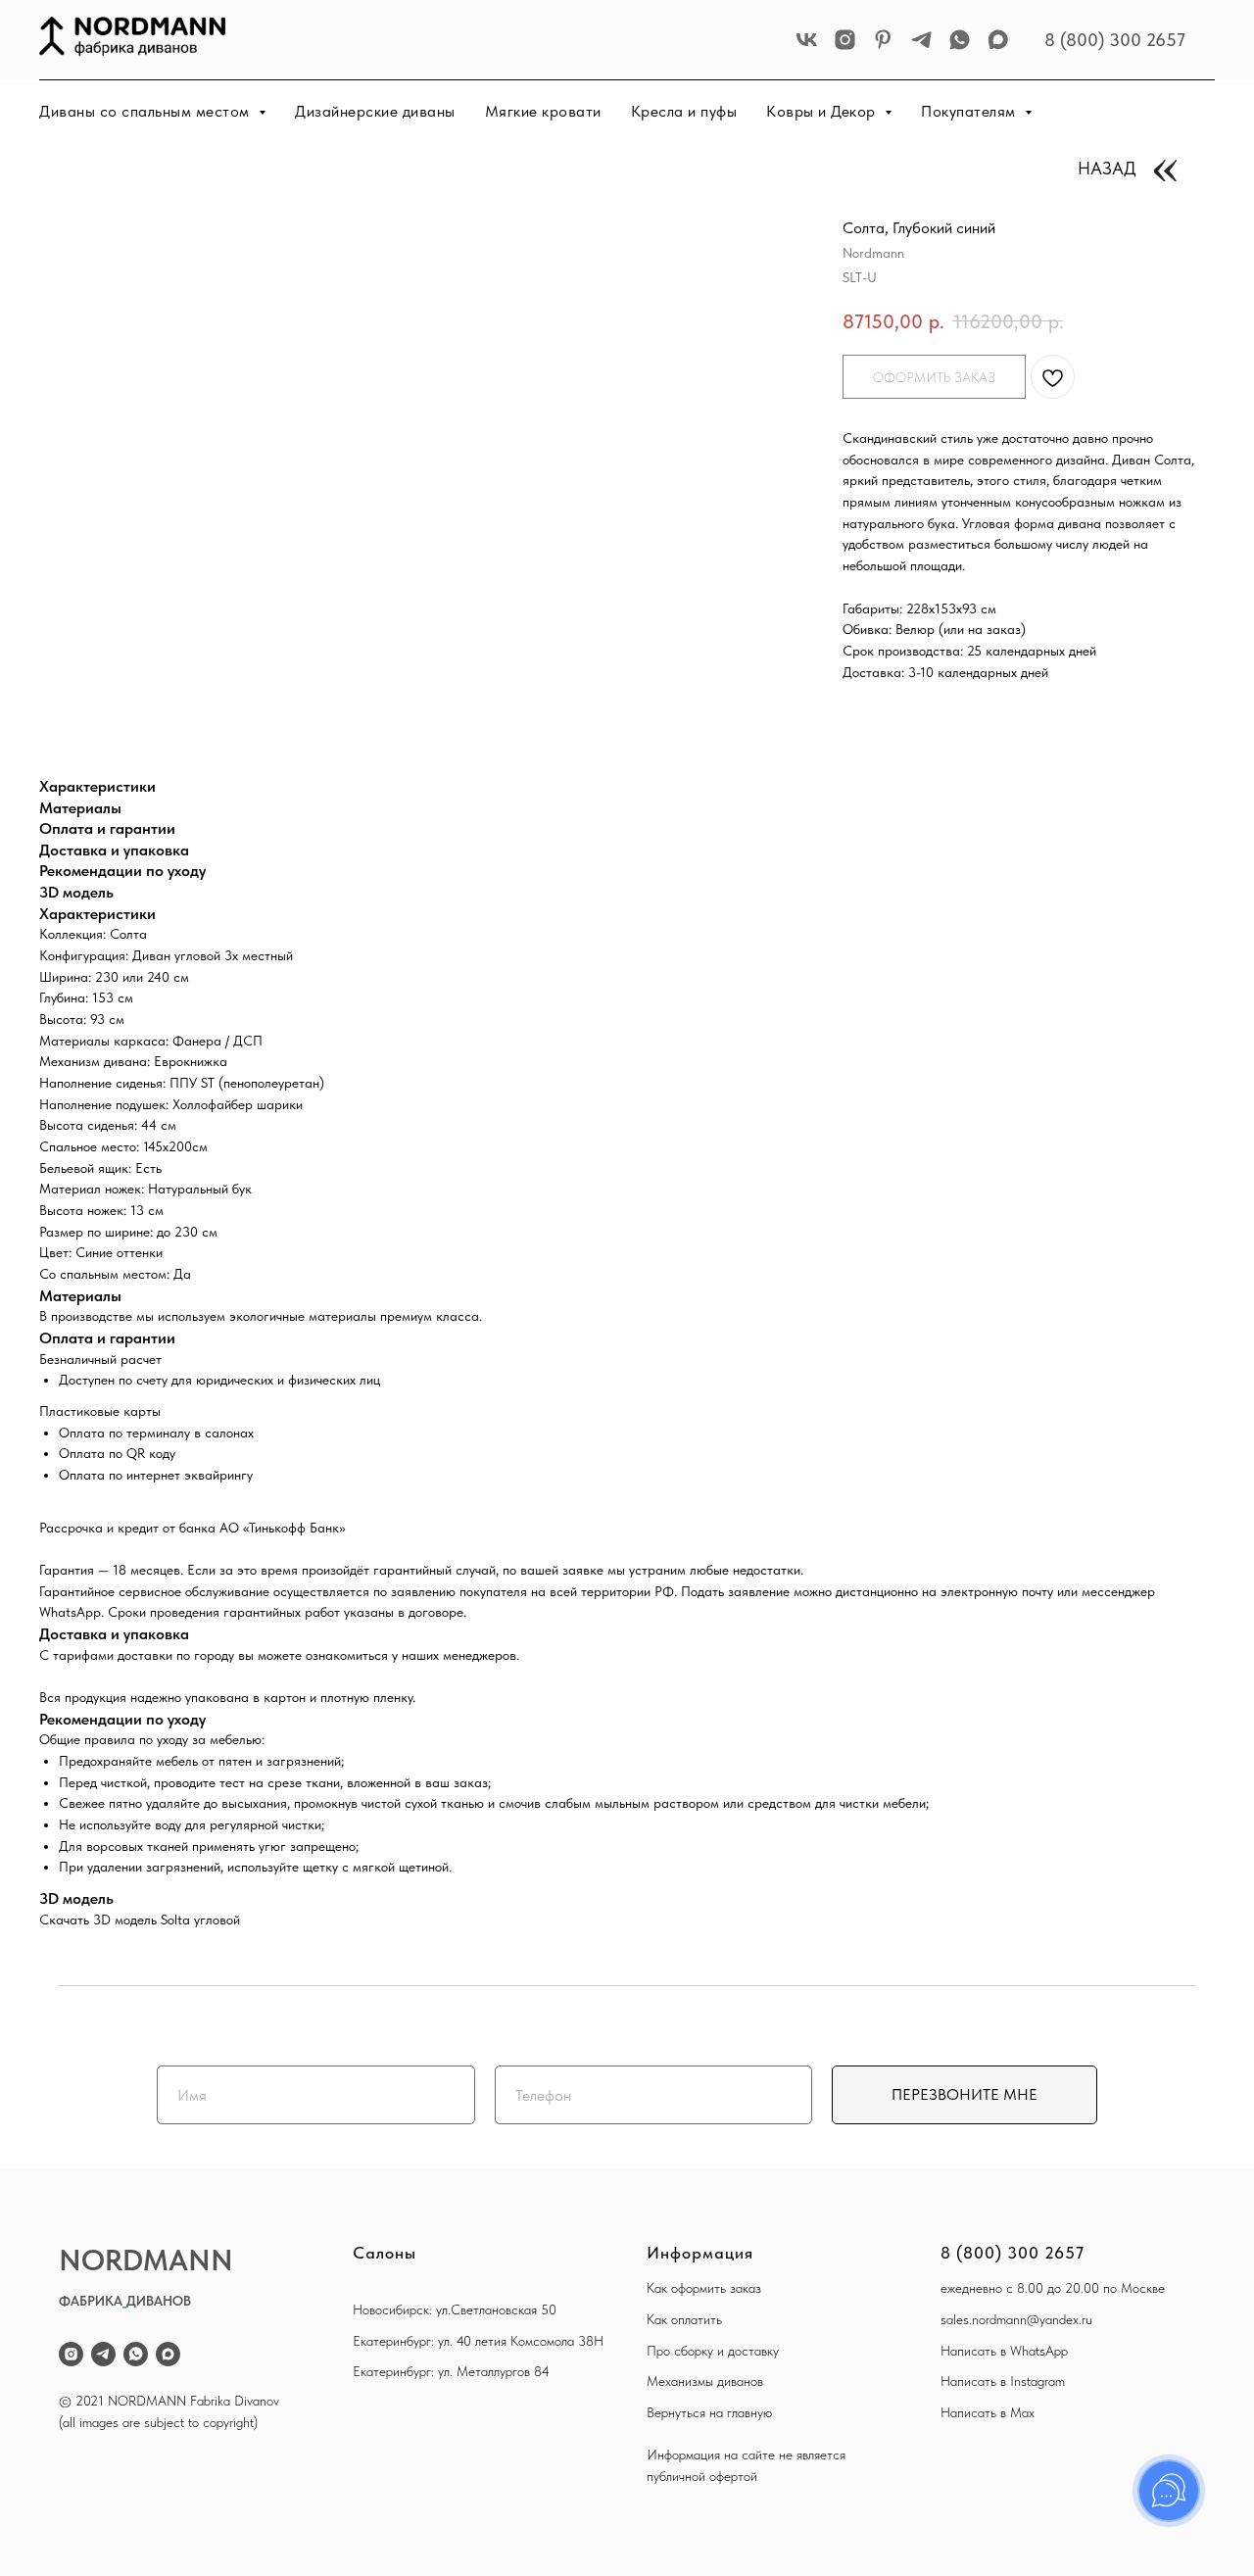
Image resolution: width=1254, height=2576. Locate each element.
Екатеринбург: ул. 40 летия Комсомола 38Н (478, 2341)
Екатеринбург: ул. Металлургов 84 (451, 2371)
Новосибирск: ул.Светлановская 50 (455, 2309)
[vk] (807, 40)
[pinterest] (883, 40)
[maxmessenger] (998, 40)
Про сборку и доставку (713, 2351)
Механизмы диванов (705, 2381)
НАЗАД (1107, 168)
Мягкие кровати (543, 111)
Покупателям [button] (970, 111)
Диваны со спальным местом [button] (146, 111)
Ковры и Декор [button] (823, 111)
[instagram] (845, 40)
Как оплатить (684, 2319)
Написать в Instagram (1003, 2381)
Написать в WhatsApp (1004, 2351)
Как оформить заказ (704, 2288)
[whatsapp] (960, 40)
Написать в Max (988, 2412)
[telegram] (921, 40)
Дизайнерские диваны (375, 111)
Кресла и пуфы (684, 111)
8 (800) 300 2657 (1115, 40)
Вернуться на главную (709, 2412)
